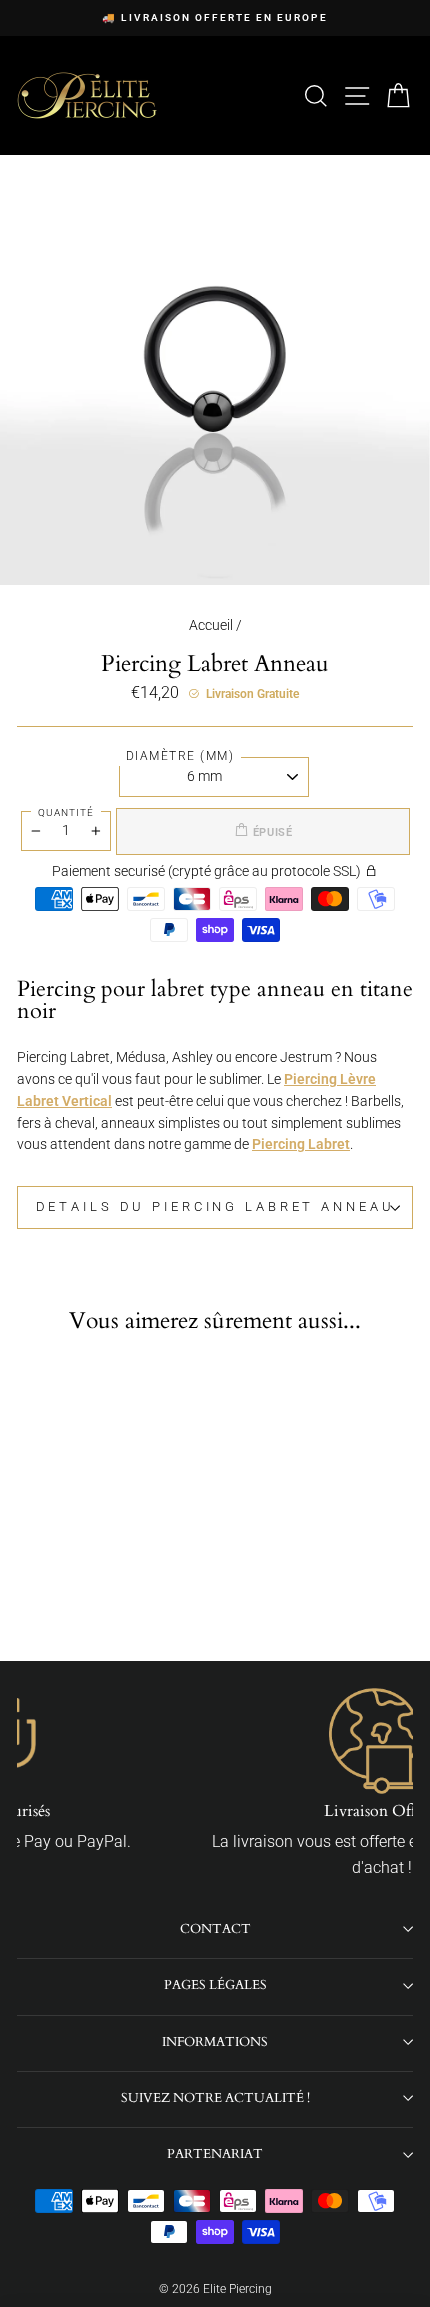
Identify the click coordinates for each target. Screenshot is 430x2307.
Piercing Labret (301, 1144)
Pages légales (215, 1985)
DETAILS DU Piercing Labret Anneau (215, 1206)
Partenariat (215, 2154)
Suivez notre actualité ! (215, 2098)
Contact (215, 1929)
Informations (215, 2042)
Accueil (211, 625)
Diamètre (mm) (180, 756)
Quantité (66, 812)
